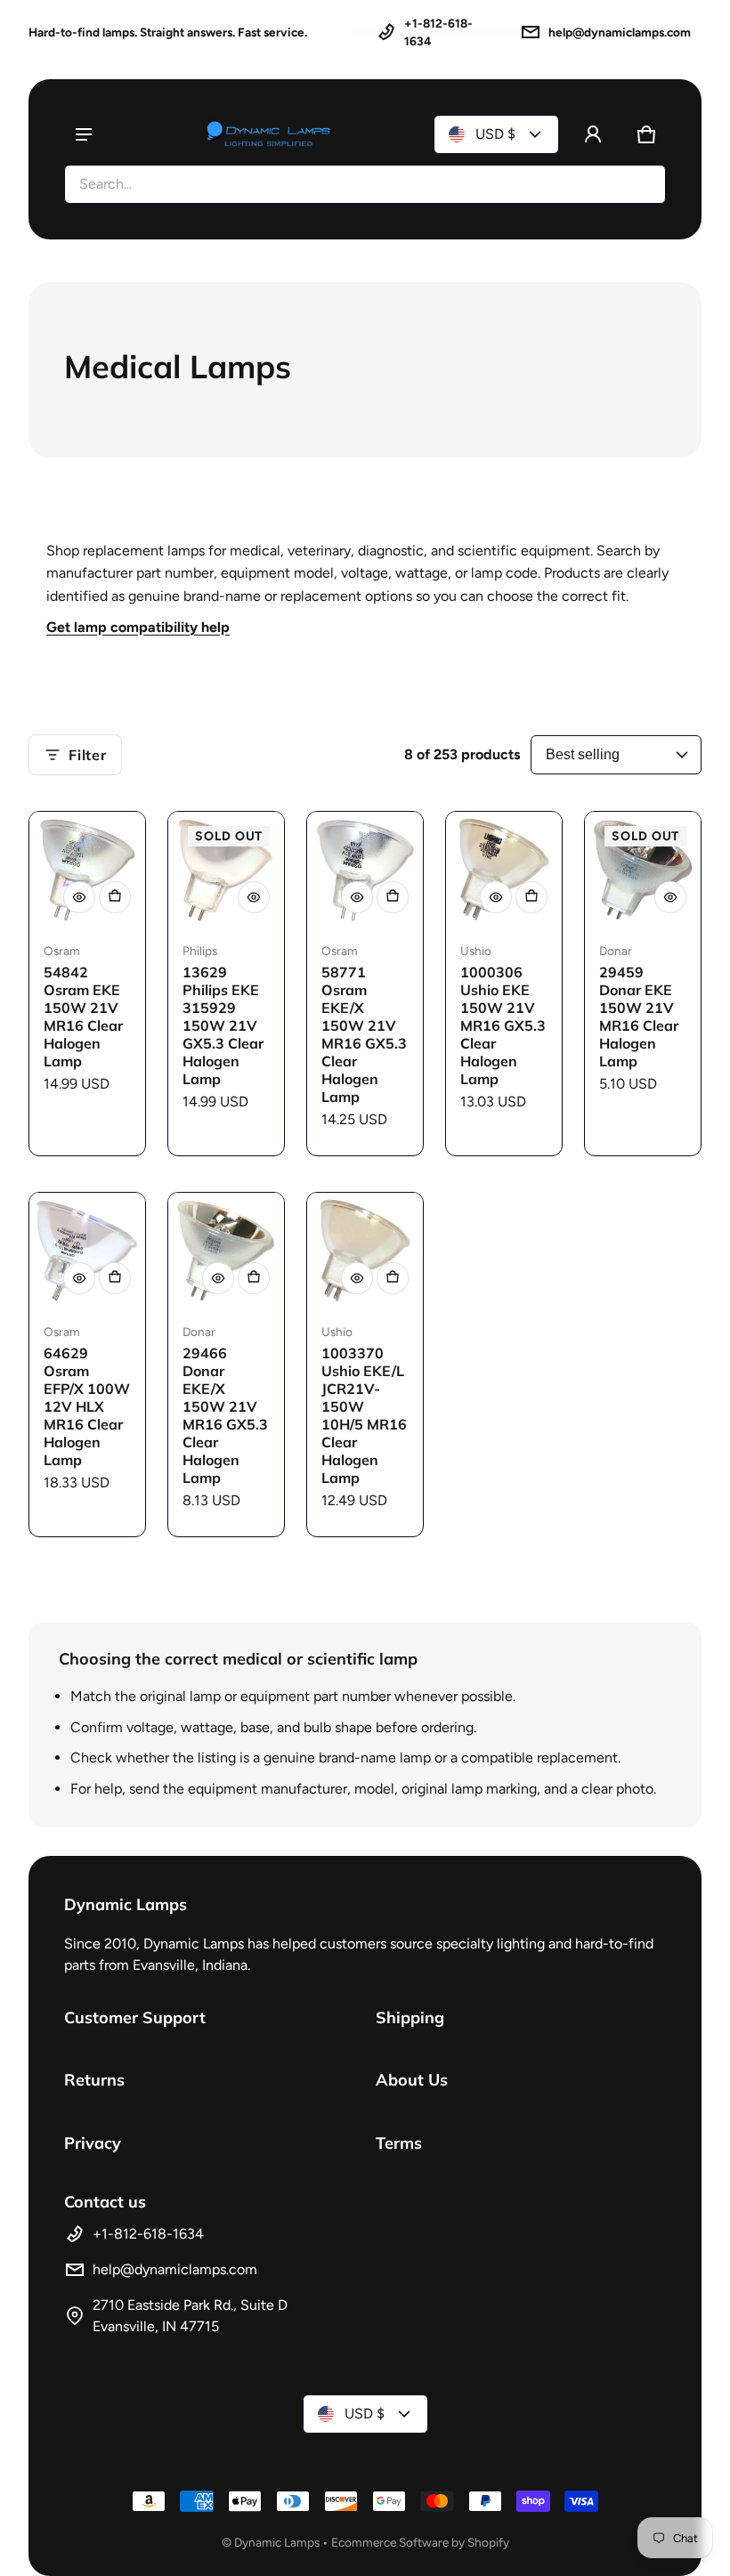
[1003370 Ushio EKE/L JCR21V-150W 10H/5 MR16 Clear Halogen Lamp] (365, 1251)
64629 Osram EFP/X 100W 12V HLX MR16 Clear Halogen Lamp (87, 1406)
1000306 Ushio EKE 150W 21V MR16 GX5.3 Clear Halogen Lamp (503, 1025)
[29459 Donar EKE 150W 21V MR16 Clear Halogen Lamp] (643, 870)
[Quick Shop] (79, 897)
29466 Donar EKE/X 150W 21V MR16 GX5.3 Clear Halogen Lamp (225, 1415)
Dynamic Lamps (277, 2542)
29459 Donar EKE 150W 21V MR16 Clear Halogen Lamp (639, 1017)
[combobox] (365, 184)
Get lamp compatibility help (138, 627)
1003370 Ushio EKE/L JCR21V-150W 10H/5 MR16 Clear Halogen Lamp (364, 1415)
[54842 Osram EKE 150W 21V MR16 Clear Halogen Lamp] (87, 870)
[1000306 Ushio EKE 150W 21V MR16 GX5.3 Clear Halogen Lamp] (504, 870)
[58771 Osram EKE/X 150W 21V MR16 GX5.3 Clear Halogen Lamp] (365, 870)
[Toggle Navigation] (84, 134)
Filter (88, 755)
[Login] (593, 134)
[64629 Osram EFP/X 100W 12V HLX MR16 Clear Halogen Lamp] (87, 1251)
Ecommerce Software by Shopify (420, 2542)
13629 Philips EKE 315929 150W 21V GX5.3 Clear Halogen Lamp (223, 1025)
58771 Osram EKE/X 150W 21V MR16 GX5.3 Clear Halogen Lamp (364, 1034)
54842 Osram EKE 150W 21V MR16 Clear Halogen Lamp (83, 1017)
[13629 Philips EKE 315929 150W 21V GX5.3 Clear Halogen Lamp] (226, 870)
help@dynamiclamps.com (620, 32)
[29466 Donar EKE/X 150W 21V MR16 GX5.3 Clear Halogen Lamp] (226, 1251)
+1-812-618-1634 (438, 32)
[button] (646, 134)
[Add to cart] (115, 897)
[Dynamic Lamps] (269, 134)
